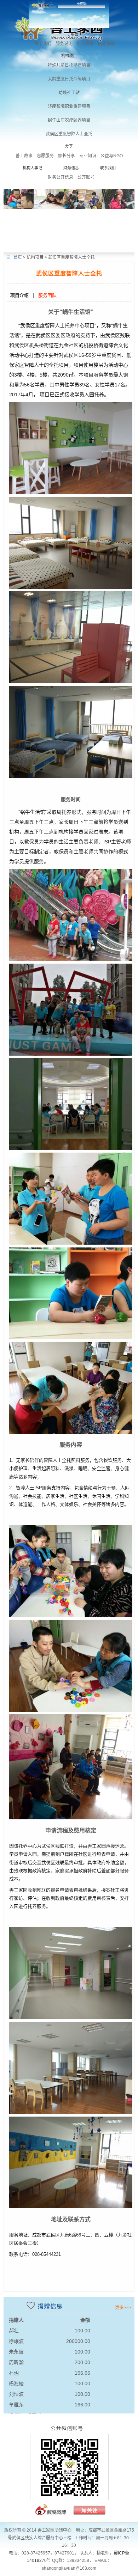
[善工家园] (69, 2516)
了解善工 (75, 34)
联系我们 (108, 168)
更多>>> (123, 2308)
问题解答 (107, 44)
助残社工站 (69, 93)
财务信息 (71, 168)
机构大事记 (32, 168)
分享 (69, 146)
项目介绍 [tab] (19, 295)
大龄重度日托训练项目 (69, 79)
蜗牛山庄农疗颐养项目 (69, 120)
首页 (25, 34)
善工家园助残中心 (69, 14)
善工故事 (24, 156)
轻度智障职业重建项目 (69, 106)
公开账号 (86, 177)
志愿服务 (45, 156)
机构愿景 (85, 44)
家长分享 (67, 156)
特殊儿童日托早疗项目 (69, 65)
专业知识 (88, 156)
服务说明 (64, 44)
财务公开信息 (61, 177)
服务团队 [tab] (47, 295)
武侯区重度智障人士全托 (69, 134)
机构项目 (69, 56)
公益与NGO (112, 156)
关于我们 (43, 44)
